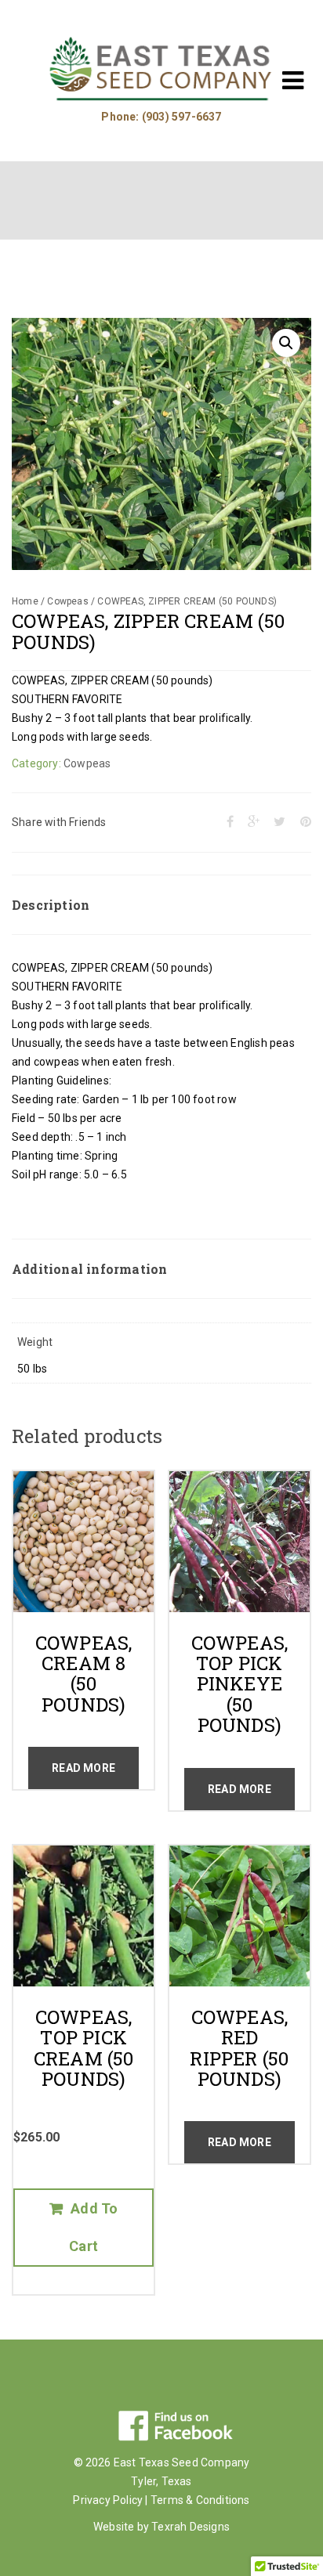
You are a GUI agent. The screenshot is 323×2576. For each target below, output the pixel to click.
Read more (83, 1768)
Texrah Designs (191, 2527)
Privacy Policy (108, 2500)
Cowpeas (67, 601)
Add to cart (93, 2227)
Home (25, 601)
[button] (286, 343)
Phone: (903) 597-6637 (161, 117)
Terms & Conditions (200, 2500)
